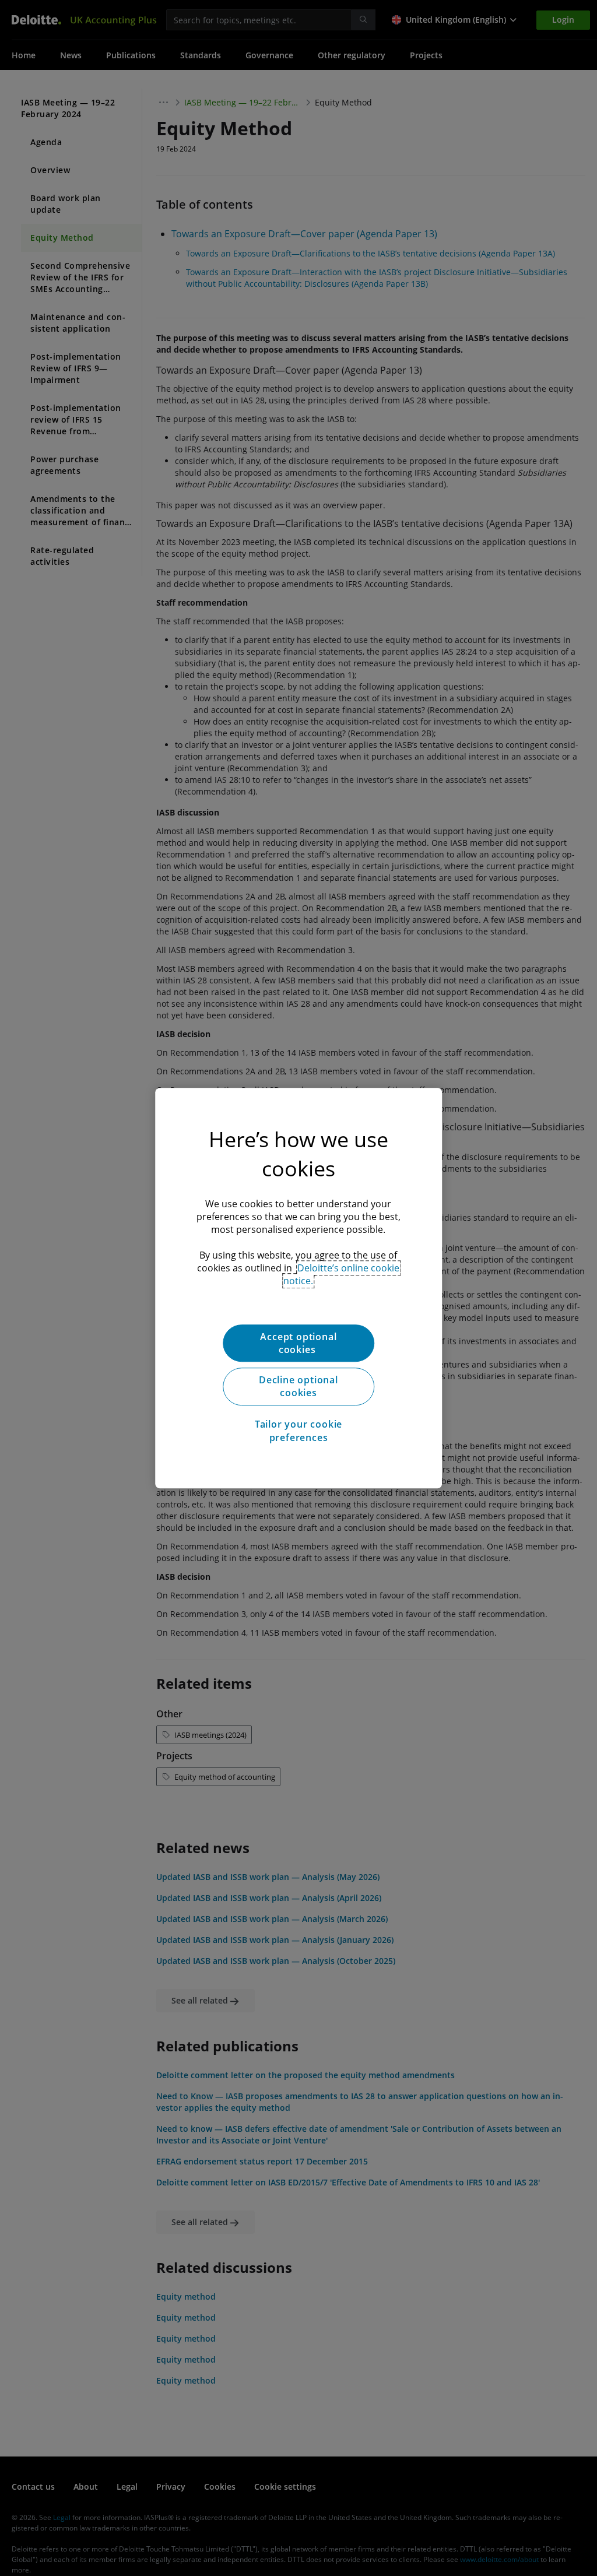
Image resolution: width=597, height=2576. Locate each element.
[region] (298, 1288)
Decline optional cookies (298, 1386)
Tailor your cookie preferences (298, 1431)
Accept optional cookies (298, 1343)
